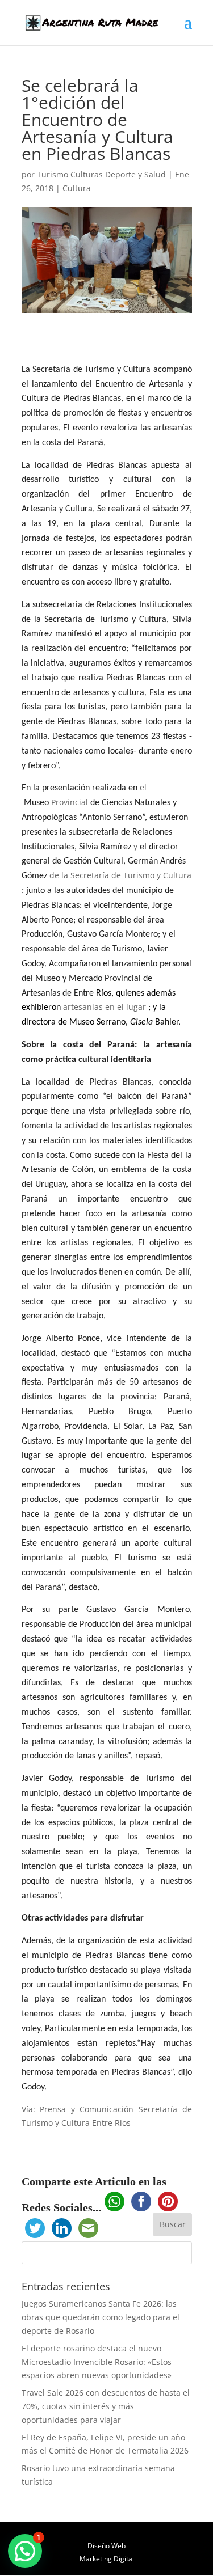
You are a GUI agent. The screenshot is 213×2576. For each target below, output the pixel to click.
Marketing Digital (107, 2559)
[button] (25, 2551)
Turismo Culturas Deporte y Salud (101, 174)
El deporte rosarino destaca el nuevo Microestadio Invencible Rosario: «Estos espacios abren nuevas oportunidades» (97, 2362)
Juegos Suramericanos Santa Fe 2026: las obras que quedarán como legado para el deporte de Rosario (101, 2317)
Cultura (77, 188)
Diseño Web (106, 2546)
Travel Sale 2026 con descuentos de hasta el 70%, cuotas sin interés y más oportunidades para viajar (106, 2406)
